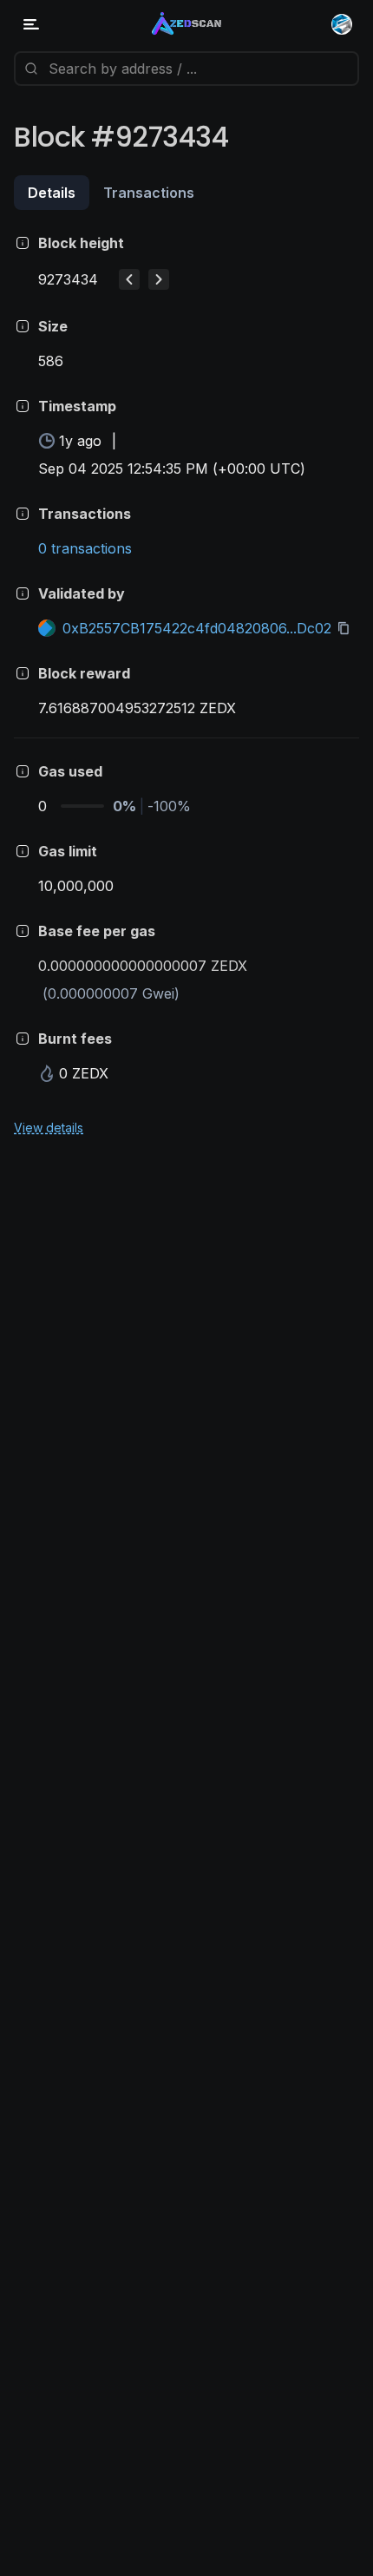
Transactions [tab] (149, 193)
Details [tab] (52, 193)
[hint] (23, 243)
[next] (159, 279)
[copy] (347, 628)
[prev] (129, 279)
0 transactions (85, 548)
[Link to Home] (186, 24)
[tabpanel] (186, 684)
